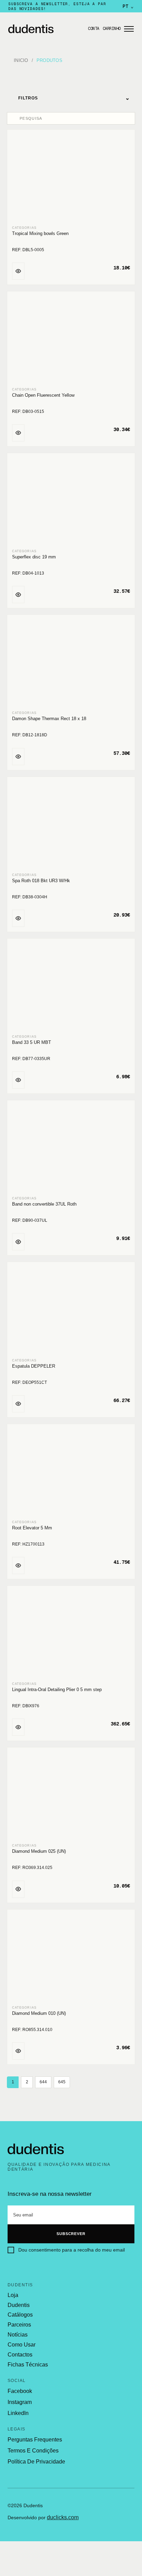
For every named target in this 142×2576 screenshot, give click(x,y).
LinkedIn (18, 2413)
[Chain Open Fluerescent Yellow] (71, 340)
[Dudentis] (36, 2149)
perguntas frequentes (35, 2440)
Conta (94, 29)
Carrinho (112, 29)
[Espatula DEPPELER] (71, 1310)
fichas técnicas (28, 2365)
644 (43, 2082)
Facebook (20, 2391)
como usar (22, 2345)
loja (13, 2295)
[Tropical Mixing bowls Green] (71, 178)
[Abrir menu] (129, 29)
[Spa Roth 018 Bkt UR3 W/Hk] (71, 825)
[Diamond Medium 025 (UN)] (71, 1796)
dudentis (19, 2305)
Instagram (20, 2402)
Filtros (74, 98)
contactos (20, 2355)
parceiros (19, 2325)
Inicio (21, 60)
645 (62, 2082)
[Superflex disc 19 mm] (71, 501)
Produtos (49, 60)
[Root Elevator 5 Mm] (71, 1472)
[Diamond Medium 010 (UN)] (71, 1958)
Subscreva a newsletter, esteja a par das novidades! (57, 6)
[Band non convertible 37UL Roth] (71, 1149)
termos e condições (33, 2451)
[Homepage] (46, 29)
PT (128, 6)
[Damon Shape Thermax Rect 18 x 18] (71, 663)
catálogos (20, 2315)
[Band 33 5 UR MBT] (71, 987)
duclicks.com (63, 2517)
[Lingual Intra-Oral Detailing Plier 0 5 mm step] (71, 1634)
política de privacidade (36, 2462)
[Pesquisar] (14, 118)
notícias (18, 2335)
